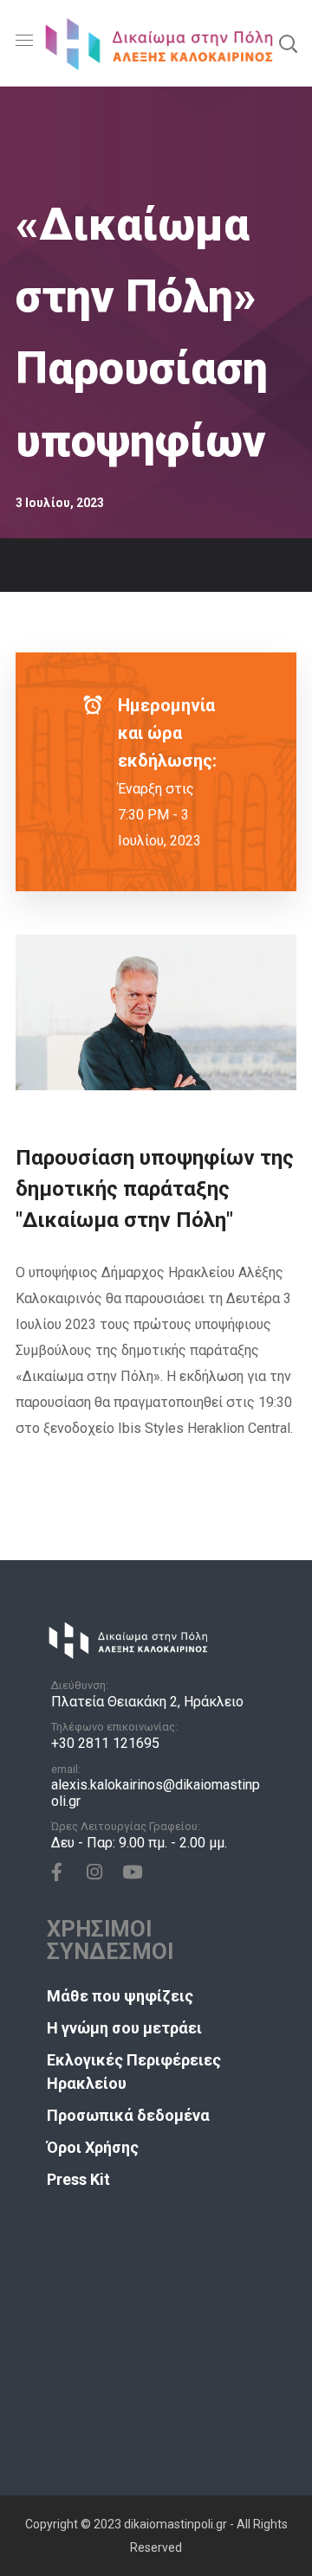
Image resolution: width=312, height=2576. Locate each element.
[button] (288, 43)
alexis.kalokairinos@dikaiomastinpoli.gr (156, 1793)
